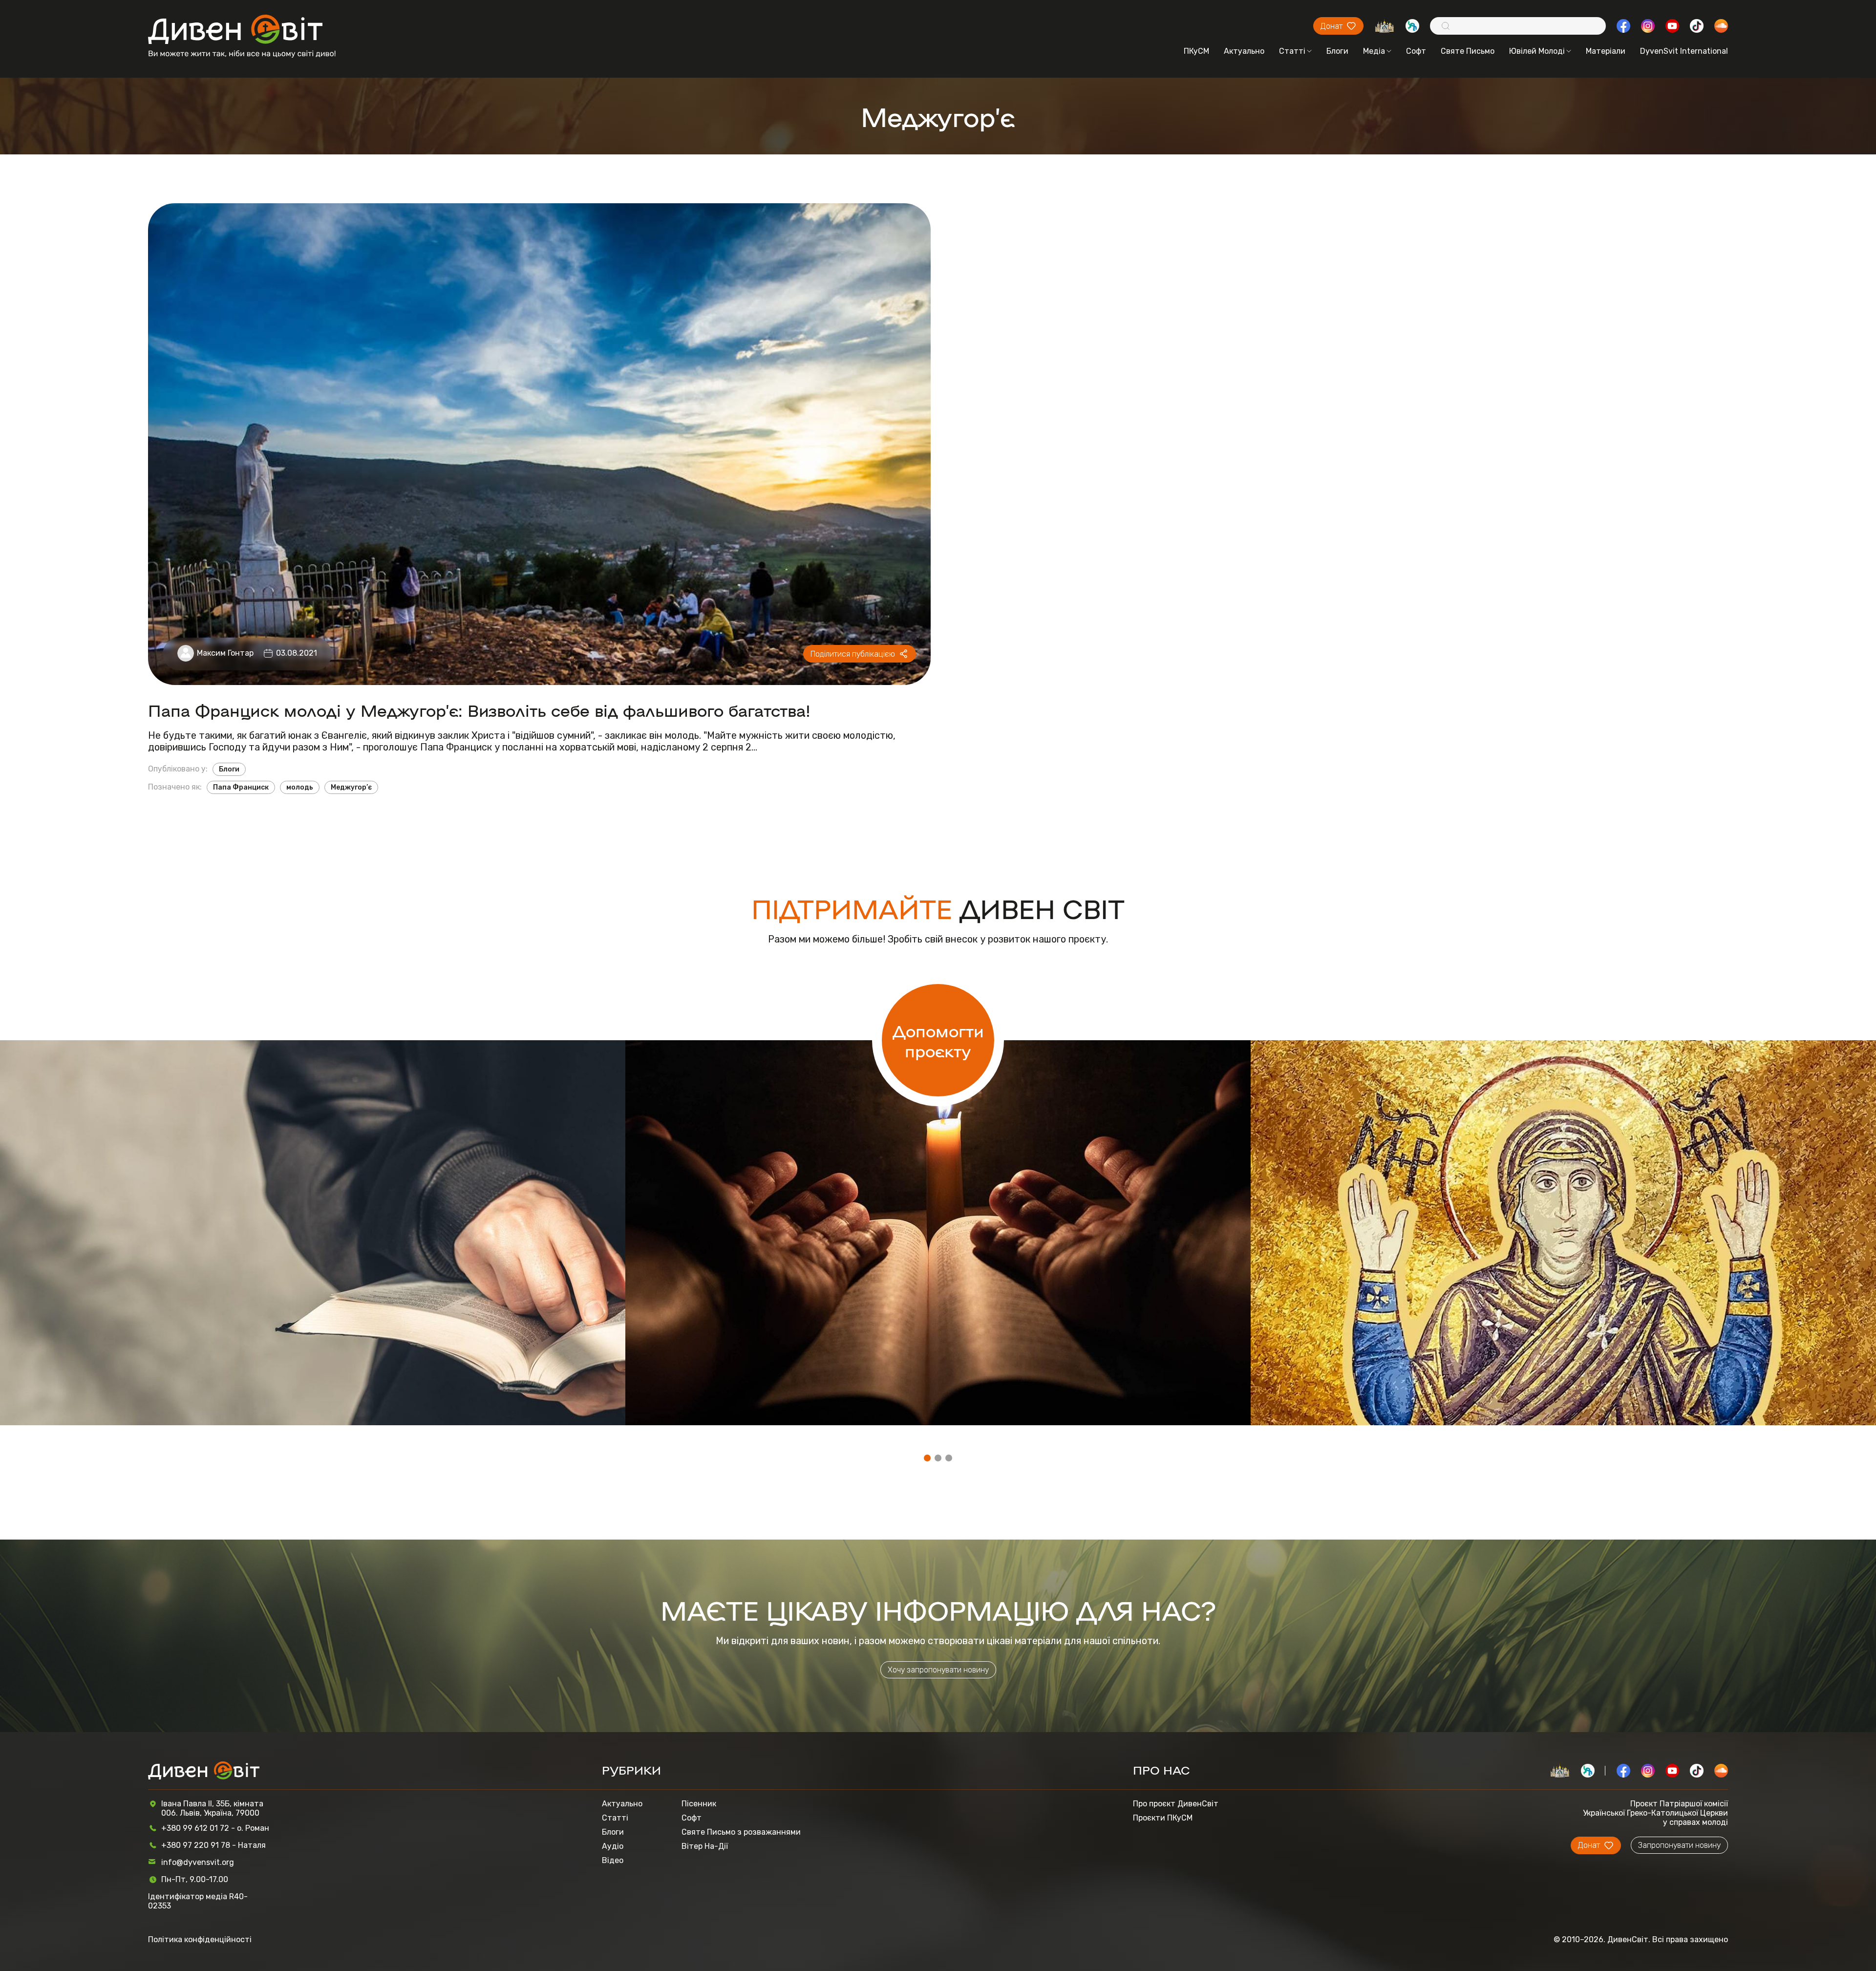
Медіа (1374, 51)
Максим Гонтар (225, 653)
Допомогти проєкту (938, 1040)
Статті (1292, 51)
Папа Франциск (241, 787)
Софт (1416, 51)
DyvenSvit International (1684, 51)
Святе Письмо (1468, 51)
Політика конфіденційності (200, 1939)
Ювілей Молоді (1537, 51)
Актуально (1244, 51)
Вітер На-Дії (705, 1846)
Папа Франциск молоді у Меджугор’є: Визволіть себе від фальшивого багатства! (479, 710)
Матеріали (1606, 51)
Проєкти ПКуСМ (1163, 1818)
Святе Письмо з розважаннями (741, 1832)
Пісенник (699, 1804)
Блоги (1337, 51)
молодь (300, 787)
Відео (613, 1860)
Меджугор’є (351, 787)
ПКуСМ (1196, 51)
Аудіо (613, 1846)
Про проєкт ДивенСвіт (1176, 1804)
